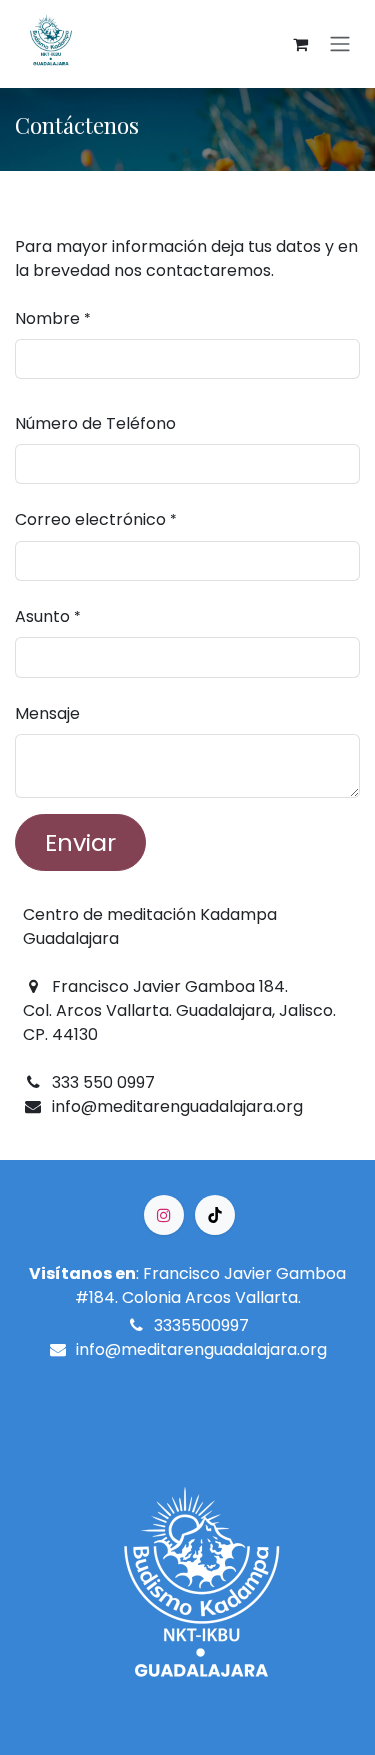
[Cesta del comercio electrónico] (300, 44)
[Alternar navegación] (340, 44)
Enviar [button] (80, 842)
